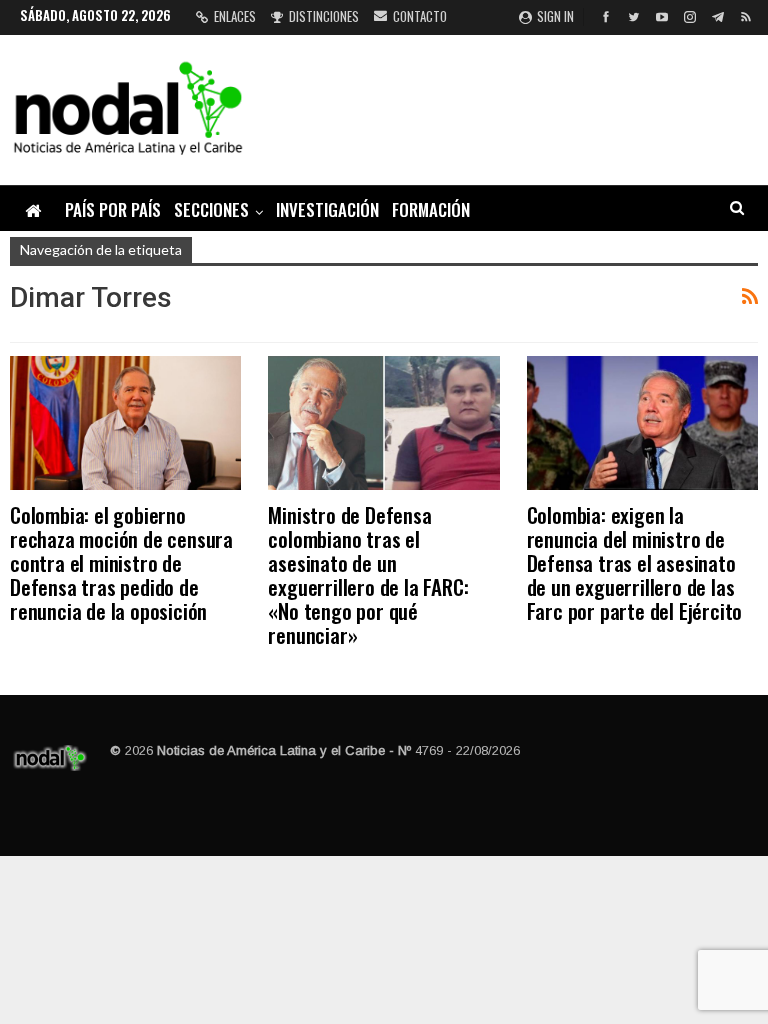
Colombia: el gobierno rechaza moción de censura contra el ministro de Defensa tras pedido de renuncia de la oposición (121, 562)
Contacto (420, 16)
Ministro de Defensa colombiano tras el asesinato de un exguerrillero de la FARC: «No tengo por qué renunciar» (368, 574)
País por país (113, 209)
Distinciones (324, 16)
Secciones (211, 209)
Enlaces (235, 16)
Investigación (327, 209)
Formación (431, 209)
